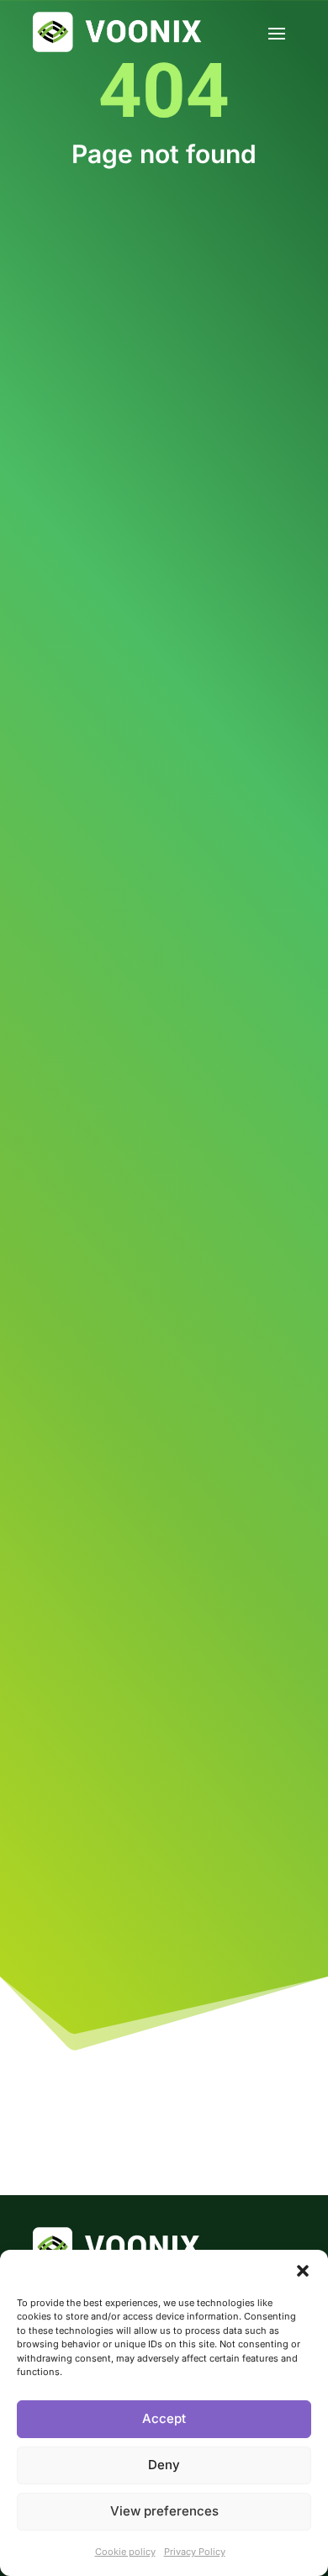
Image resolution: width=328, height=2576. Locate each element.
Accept (164, 2418)
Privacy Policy (195, 2552)
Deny (164, 2465)
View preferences (164, 2511)
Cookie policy (125, 2552)
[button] (303, 2271)
